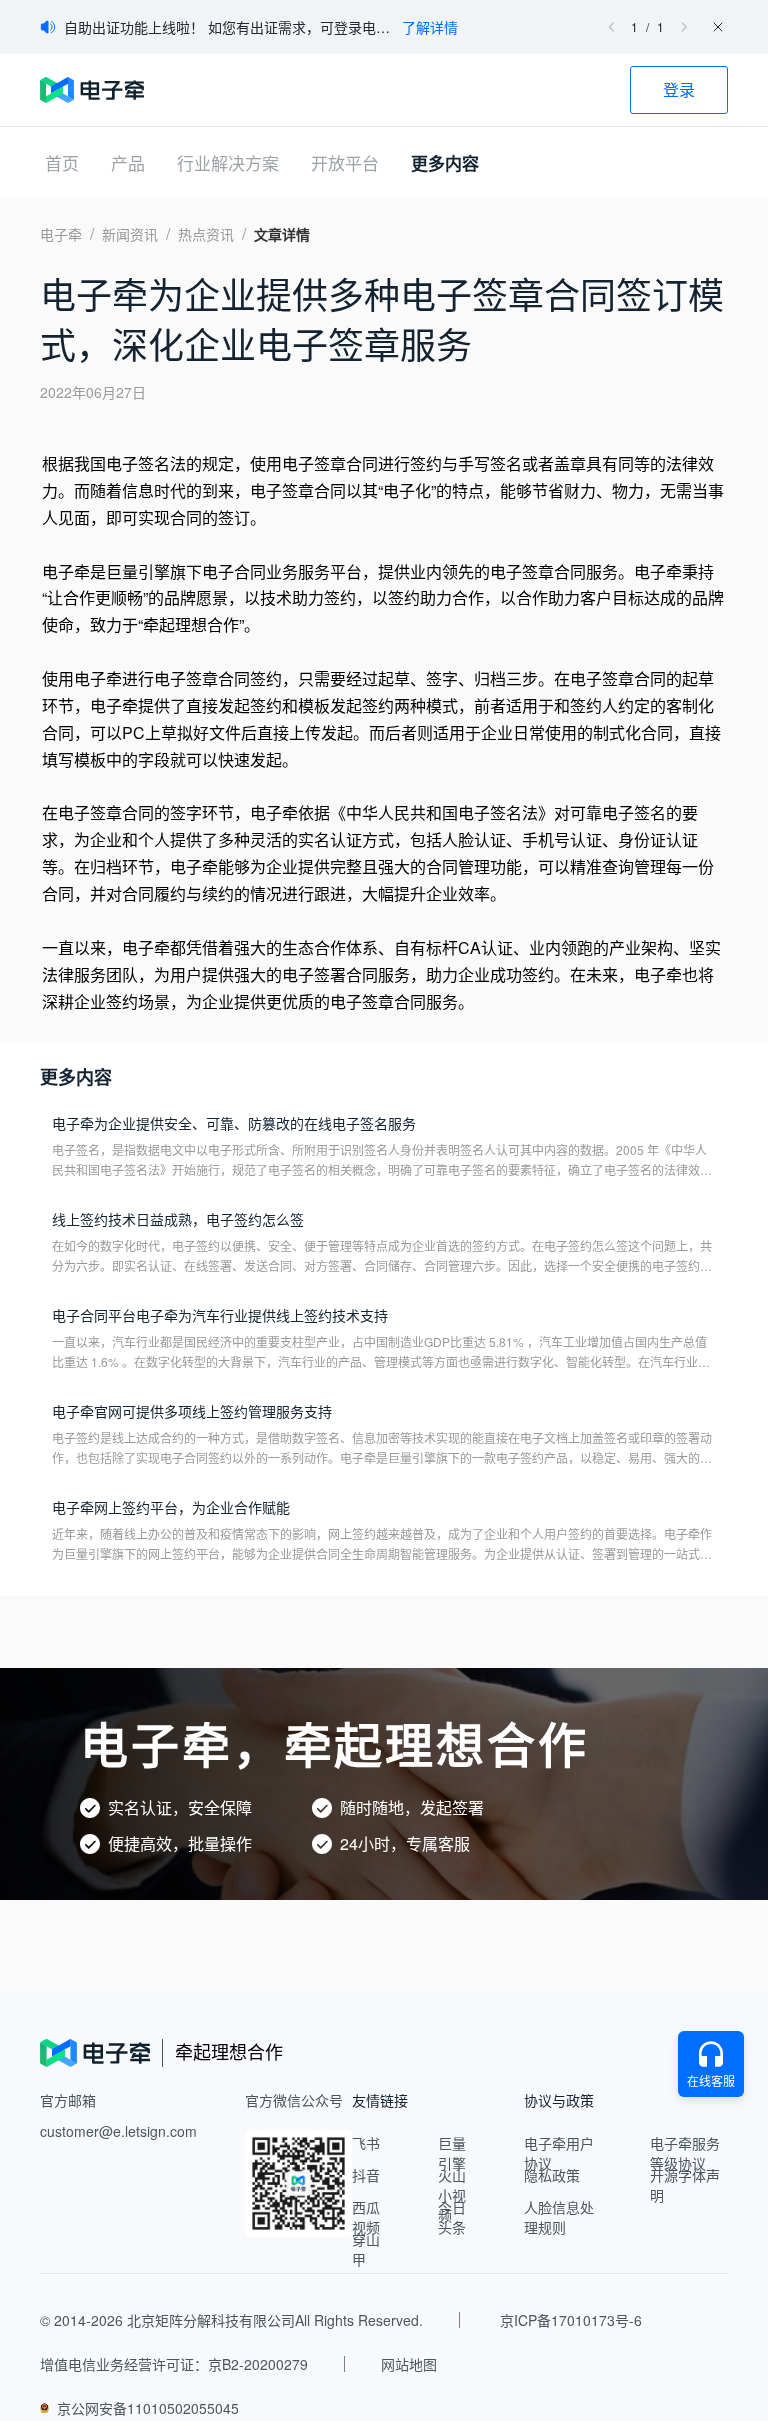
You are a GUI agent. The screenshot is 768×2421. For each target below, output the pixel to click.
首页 (62, 162)
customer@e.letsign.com (118, 2131)
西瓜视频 (366, 2217)
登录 (679, 89)
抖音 (366, 2175)
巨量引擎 (452, 2153)
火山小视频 (452, 2195)
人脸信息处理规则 (559, 2217)
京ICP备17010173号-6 (571, 2320)
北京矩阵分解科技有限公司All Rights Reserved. (275, 2320)
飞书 (366, 2143)
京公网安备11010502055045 (148, 2408)
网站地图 (409, 2364)
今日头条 (452, 2217)
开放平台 (345, 162)
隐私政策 (552, 2175)
